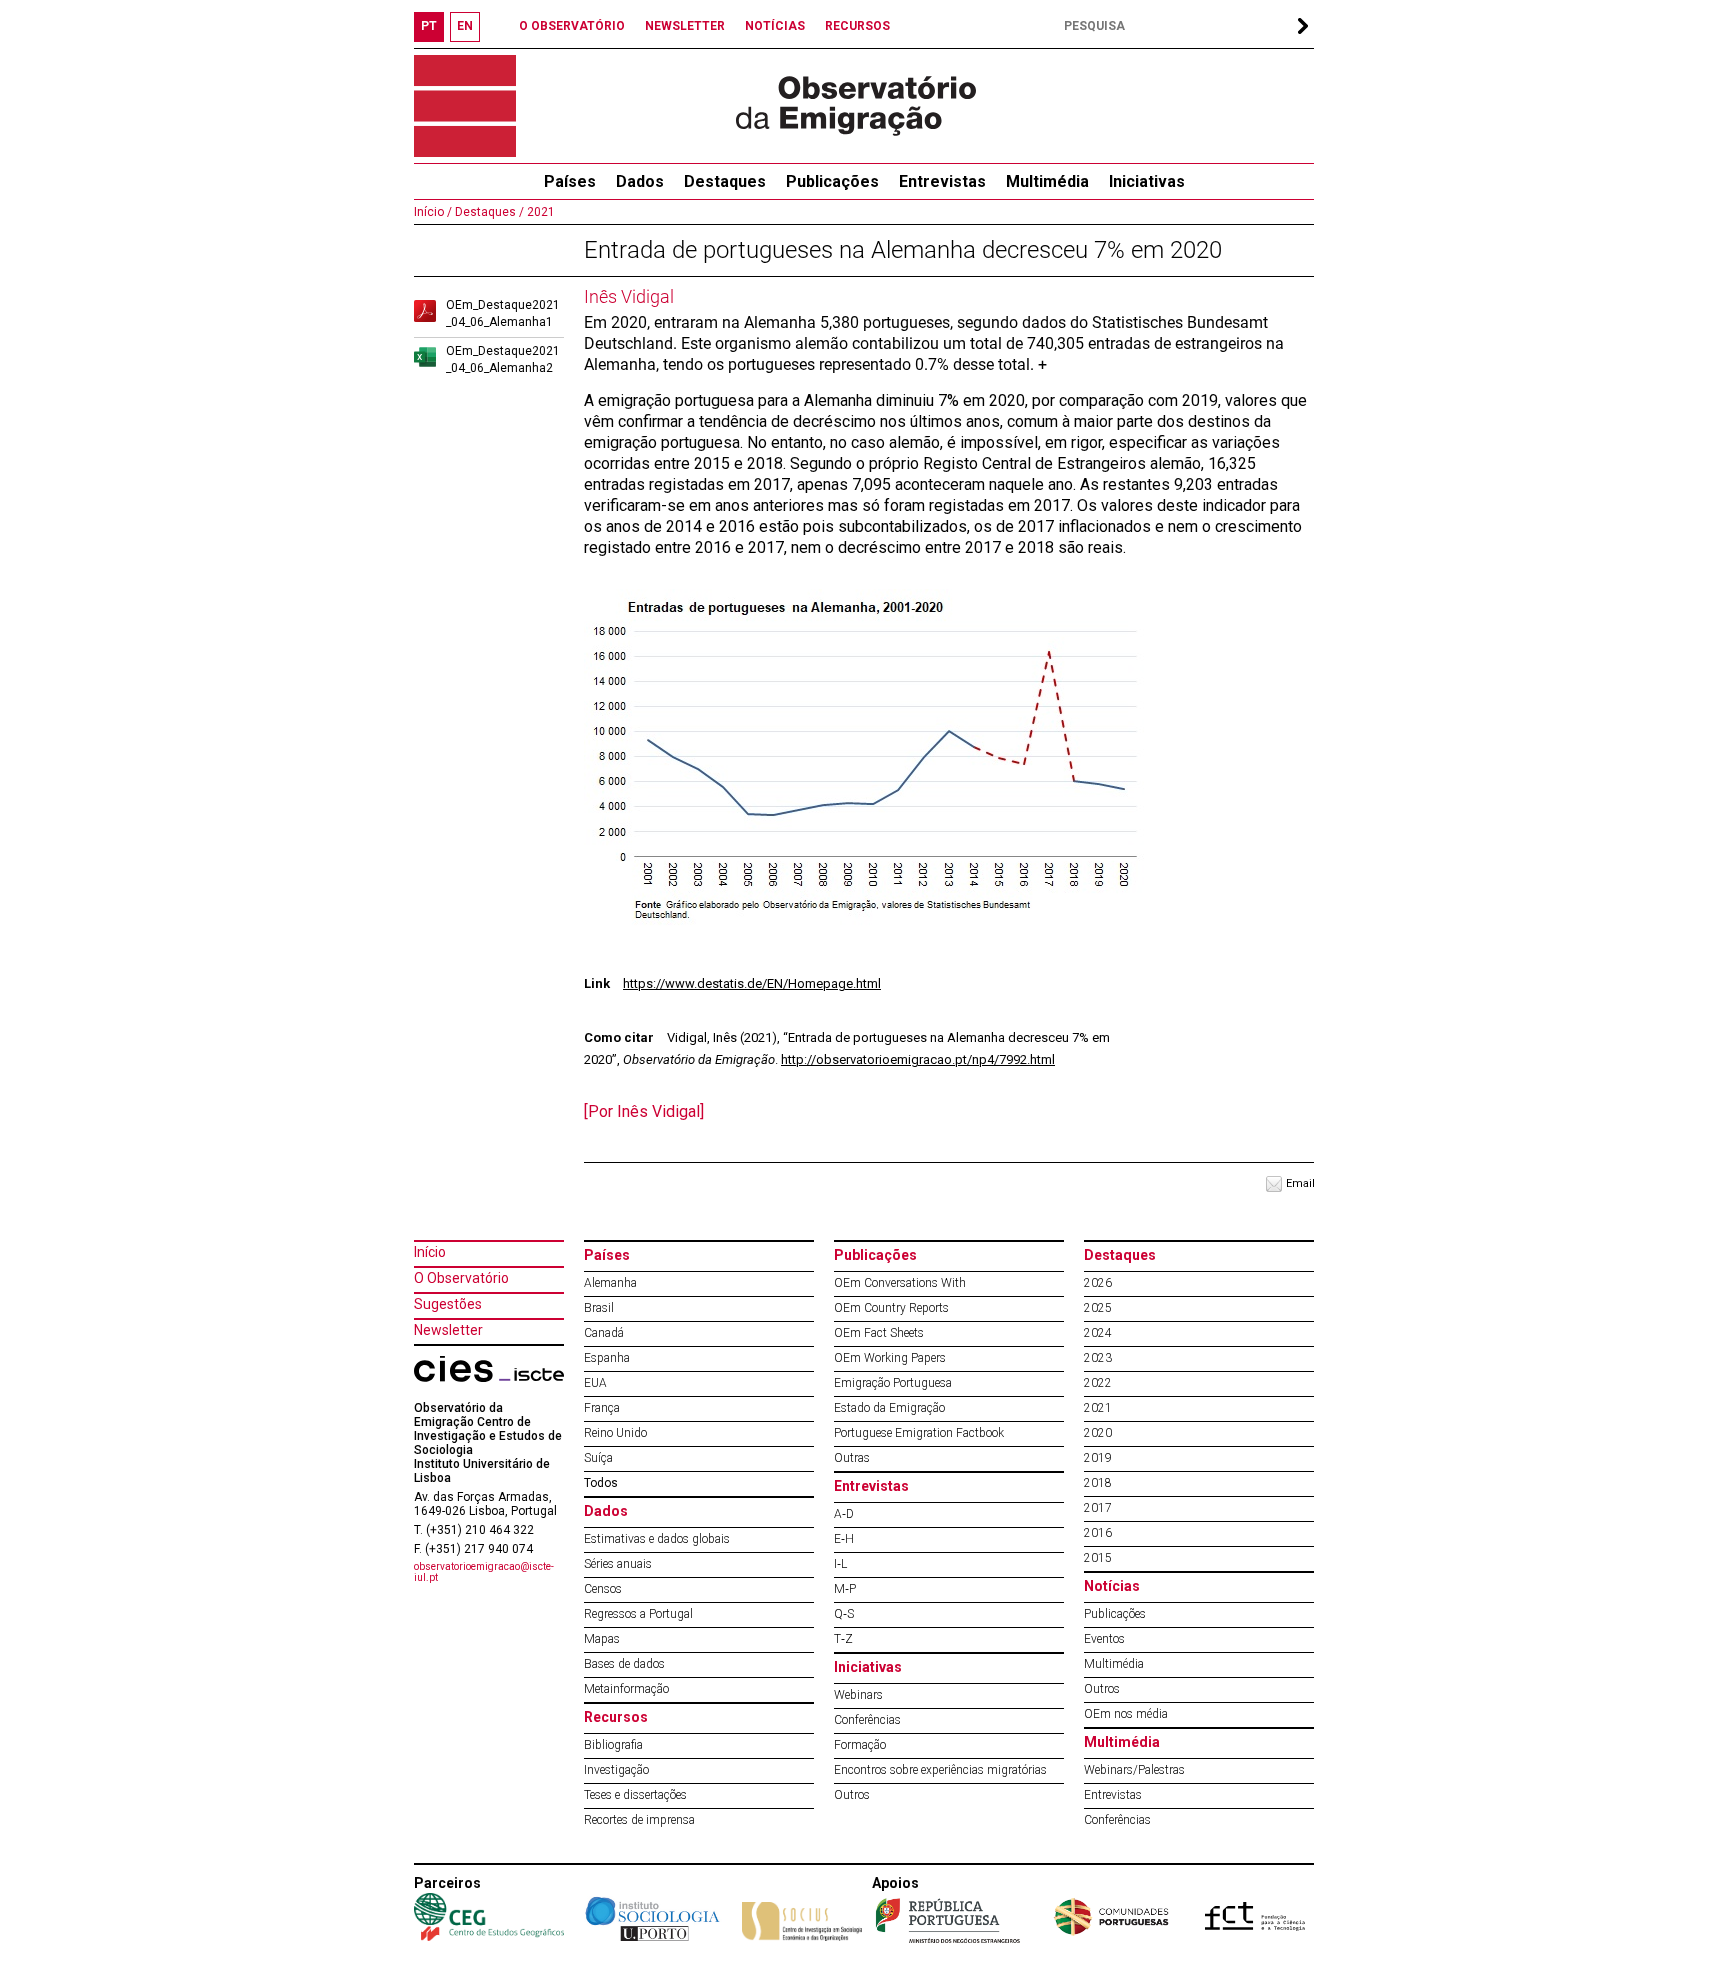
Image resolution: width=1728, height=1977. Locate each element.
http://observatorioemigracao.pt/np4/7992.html (918, 1059)
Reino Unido (615, 1433)
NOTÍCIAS (775, 26)
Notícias (1112, 1586)
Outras (852, 1458)
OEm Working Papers (890, 1358)
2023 (1098, 1358)
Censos (603, 1589)
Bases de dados (624, 1664)
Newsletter (448, 1330)
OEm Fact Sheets (879, 1333)
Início (430, 1252)
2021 (539, 212)
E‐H (844, 1539)
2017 (1098, 1508)
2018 (1098, 1483)
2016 (1098, 1533)
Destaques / (488, 212)
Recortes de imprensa (639, 1820)
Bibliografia (613, 1745)
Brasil (599, 1308)
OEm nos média (1126, 1714)
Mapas (602, 1639)
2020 (1098, 1433)
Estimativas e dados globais (657, 1539)
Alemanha (610, 1283)
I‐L (840, 1564)
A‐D (844, 1514)
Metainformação (626, 1689)
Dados (640, 181)
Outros (852, 1795)
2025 (1098, 1308)
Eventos (1104, 1639)
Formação (860, 1745)
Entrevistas (942, 181)
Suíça (598, 1458)
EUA (595, 1383)
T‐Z (843, 1639)
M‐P (845, 1589)
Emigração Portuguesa (893, 1383)
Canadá (604, 1333)
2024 (1098, 1333)
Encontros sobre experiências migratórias (940, 1770)
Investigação (616, 1770)
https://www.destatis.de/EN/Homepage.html (752, 983)
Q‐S (844, 1614)
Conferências (867, 1720)
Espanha (607, 1358)
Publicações (832, 181)
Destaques (725, 181)
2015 (1098, 1558)
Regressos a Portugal (638, 1614)
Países (607, 1255)
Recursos (616, 1717)
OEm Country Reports (891, 1308)
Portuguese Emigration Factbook (919, 1433)
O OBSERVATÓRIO (572, 26)
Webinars (858, 1695)
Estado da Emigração (889, 1408)
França (602, 1408)
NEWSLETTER (685, 26)
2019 (1098, 1458)
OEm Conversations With (900, 1283)
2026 (1098, 1283)
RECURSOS (857, 26)
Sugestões (448, 1304)
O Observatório (461, 1278)
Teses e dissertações (635, 1795)
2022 (1098, 1383)
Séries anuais (618, 1564)
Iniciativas (1147, 181)
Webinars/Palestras (1134, 1770)
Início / (433, 212)
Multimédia (1047, 181)
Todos (601, 1483)
